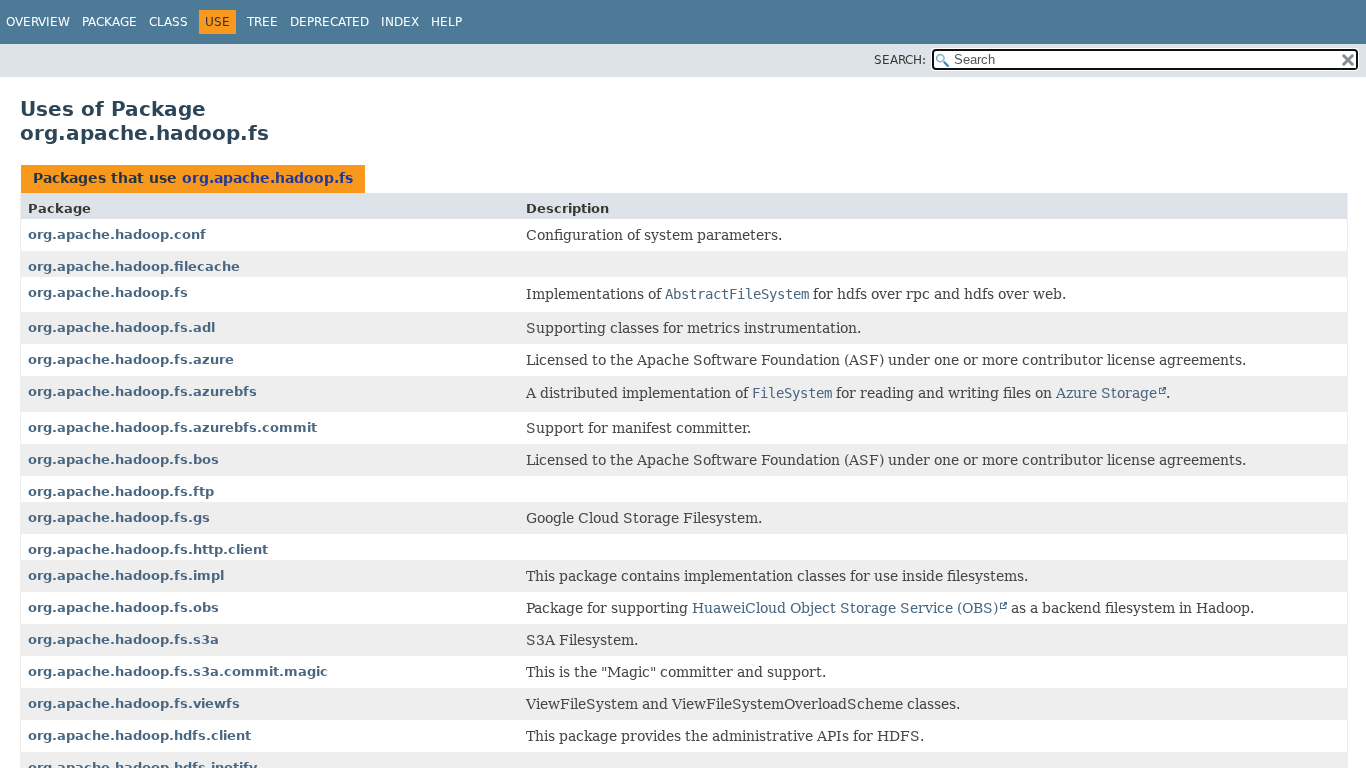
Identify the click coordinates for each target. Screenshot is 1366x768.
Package (109, 22)
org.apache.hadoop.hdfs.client (139, 735)
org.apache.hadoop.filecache (134, 266)
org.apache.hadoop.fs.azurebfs (142, 391)
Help (446, 22)
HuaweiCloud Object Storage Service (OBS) (845, 608)
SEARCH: (900, 60)
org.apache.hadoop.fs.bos (123, 459)
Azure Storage (1106, 393)
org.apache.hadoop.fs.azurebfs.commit (172, 427)
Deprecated (329, 22)
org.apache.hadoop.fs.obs (123, 607)
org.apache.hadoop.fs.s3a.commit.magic (178, 671)
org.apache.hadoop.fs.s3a (123, 639)
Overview (38, 22)
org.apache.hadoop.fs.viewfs (134, 703)
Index (400, 22)
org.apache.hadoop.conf (117, 234)
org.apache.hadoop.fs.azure (131, 359)
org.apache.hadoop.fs (267, 178)
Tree (262, 22)
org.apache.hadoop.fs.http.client (148, 549)
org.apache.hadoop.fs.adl (121, 327)
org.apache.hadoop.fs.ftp (121, 491)
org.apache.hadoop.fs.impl (126, 575)
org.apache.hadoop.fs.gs (119, 517)
